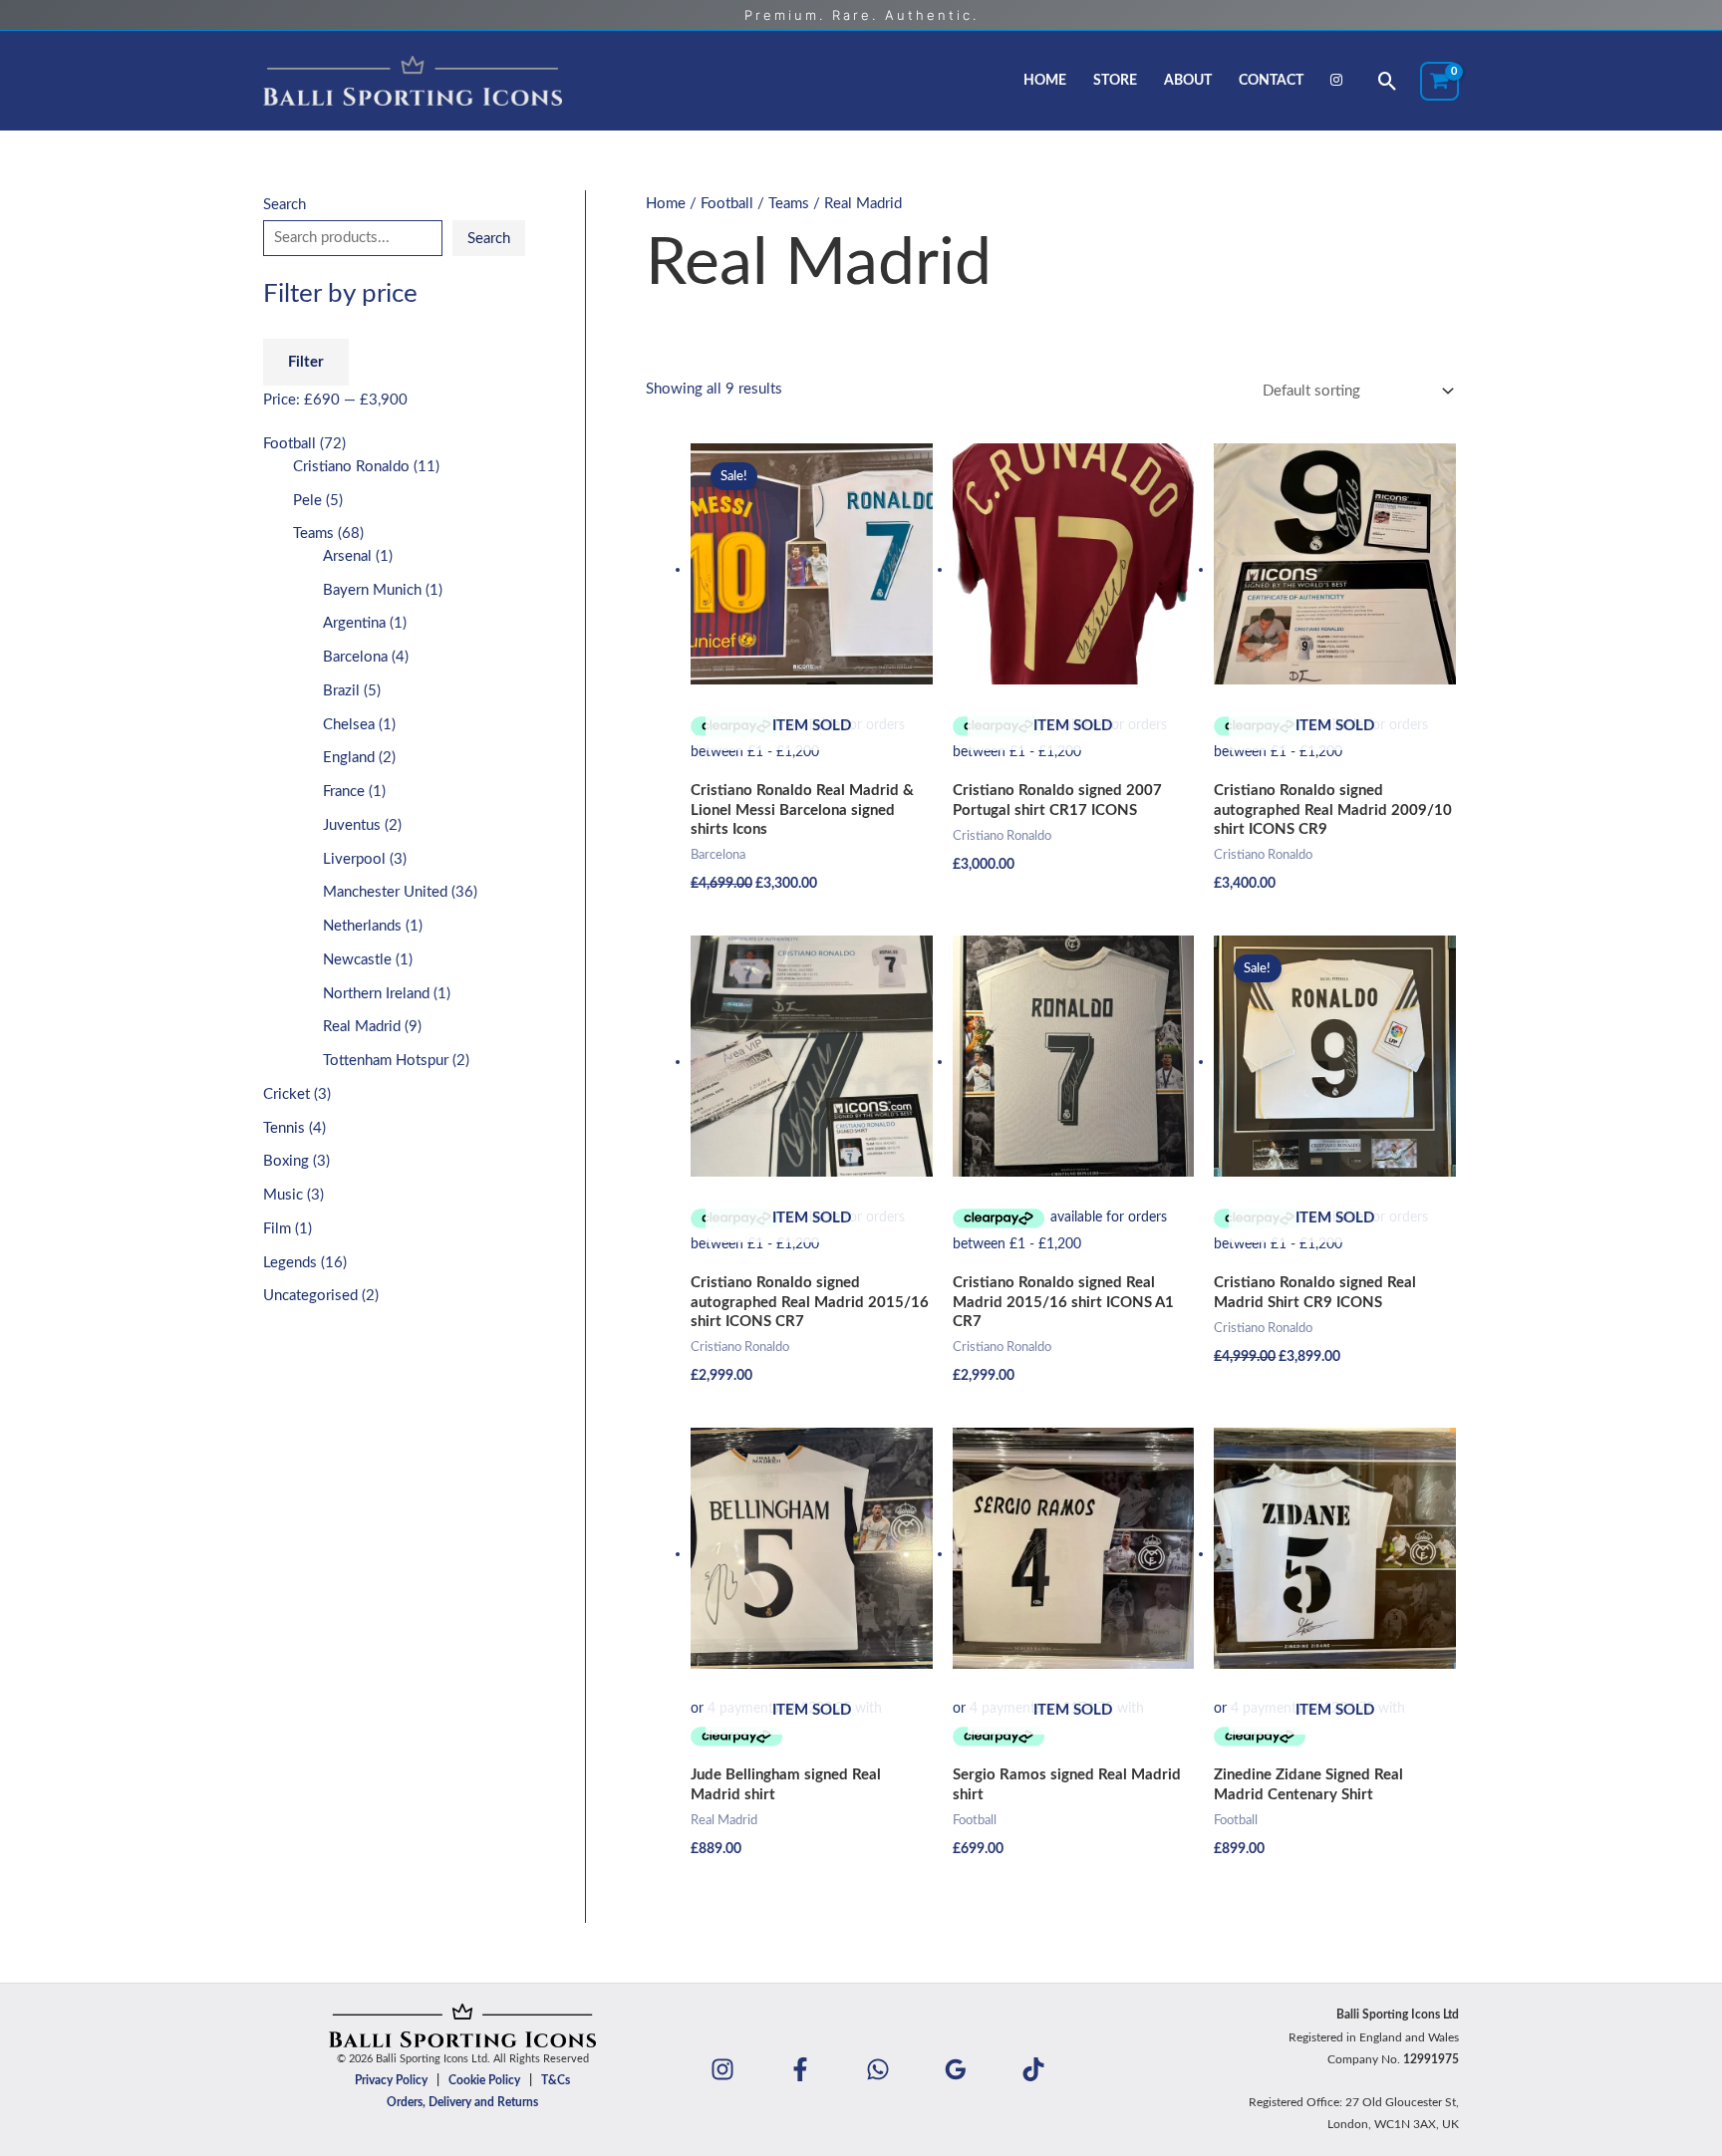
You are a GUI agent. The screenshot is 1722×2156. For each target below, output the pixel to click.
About (1188, 81)
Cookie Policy (484, 2080)
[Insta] (722, 2069)
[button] (1388, 81)
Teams (789, 204)
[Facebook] (800, 2069)
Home (1045, 81)
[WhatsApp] (878, 2069)
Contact (1271, 81)
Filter (306, 362)
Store (1115, 81)
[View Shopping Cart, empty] (1439, 81)
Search (285, 205)
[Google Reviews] (956, 2069)
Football (727, 204)
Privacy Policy (391, 2080)
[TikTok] (1033, 2069)
